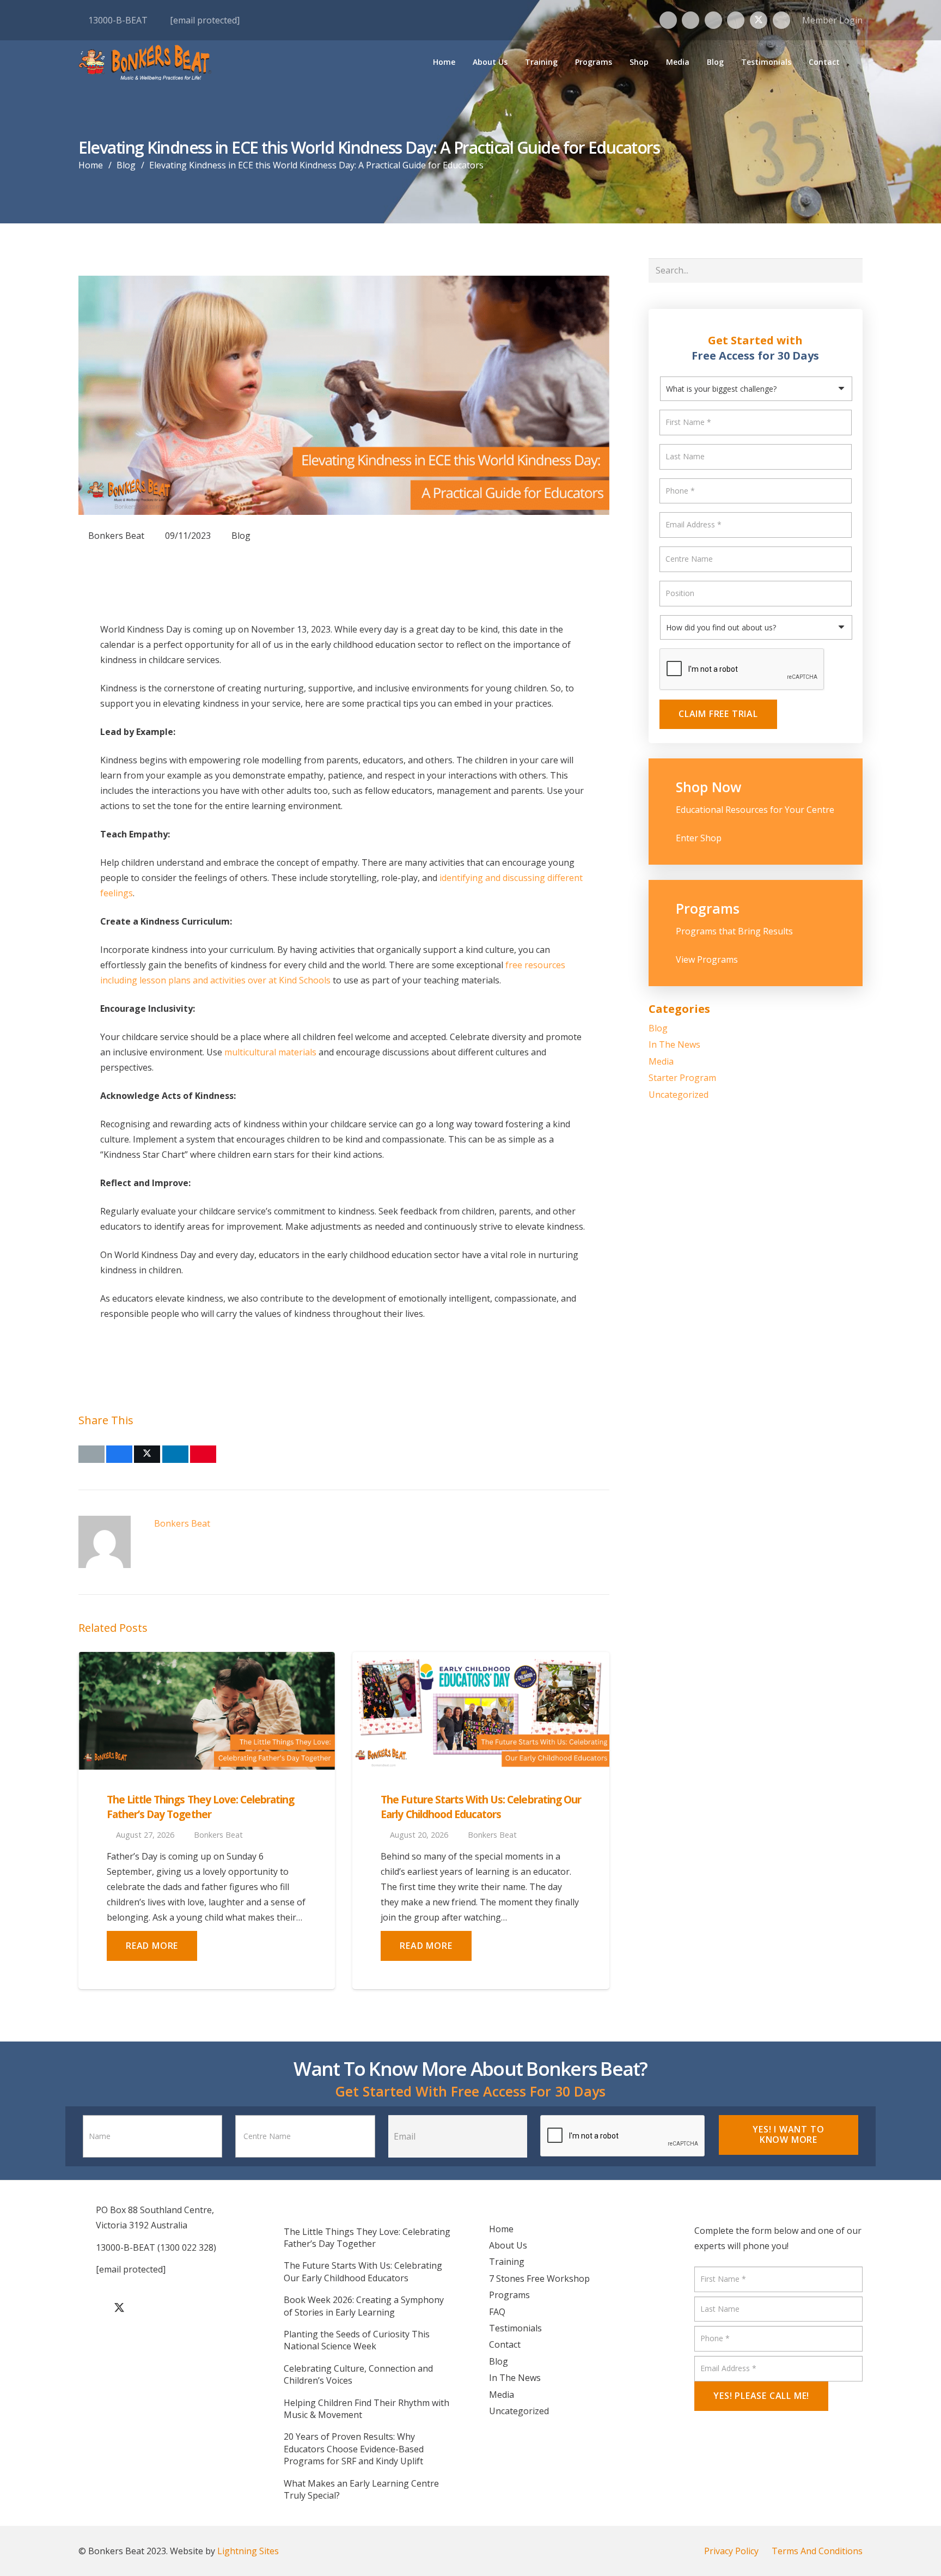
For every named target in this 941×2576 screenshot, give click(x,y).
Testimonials (515, 2328)
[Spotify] (781, 20)
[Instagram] (691, 20)
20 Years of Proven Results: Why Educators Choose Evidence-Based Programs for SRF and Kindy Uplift (354, 2449)
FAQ (497, 2312)
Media (661, 1061)
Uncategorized (679, 1095)
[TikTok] (713, 20)
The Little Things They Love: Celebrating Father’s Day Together (201, 1807)
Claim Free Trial (718, 714)
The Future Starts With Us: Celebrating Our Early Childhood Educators (481, 1807)
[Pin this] (203, 1454)
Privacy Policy (731, 2551)
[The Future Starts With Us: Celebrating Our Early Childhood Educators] (481, 1711)
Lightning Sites (248, 2551)
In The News (674, 1044)
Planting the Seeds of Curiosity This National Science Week (357, 2340)
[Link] (756, 812)
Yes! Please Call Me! (761, 2396)
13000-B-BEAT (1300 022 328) (156, 2247)
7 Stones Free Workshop (539, 2279)
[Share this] (119, 1454)
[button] (563, 62)
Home (501, 2229)
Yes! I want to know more (788, 2134)
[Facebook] (668, 20)
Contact (505, 2344)
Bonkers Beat (116, 536)
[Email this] (91, 1454)
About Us (508, 2245)
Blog (241, 536)
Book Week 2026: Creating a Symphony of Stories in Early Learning (364, 2306)
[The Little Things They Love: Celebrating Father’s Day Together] (207, 1711)
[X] (759, 20)
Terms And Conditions (817, 2551)
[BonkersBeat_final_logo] (145, 62)
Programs (509, 2295)
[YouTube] (736, 20)
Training (507, 2262)
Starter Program (682, 1078)
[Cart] (854, 62)
